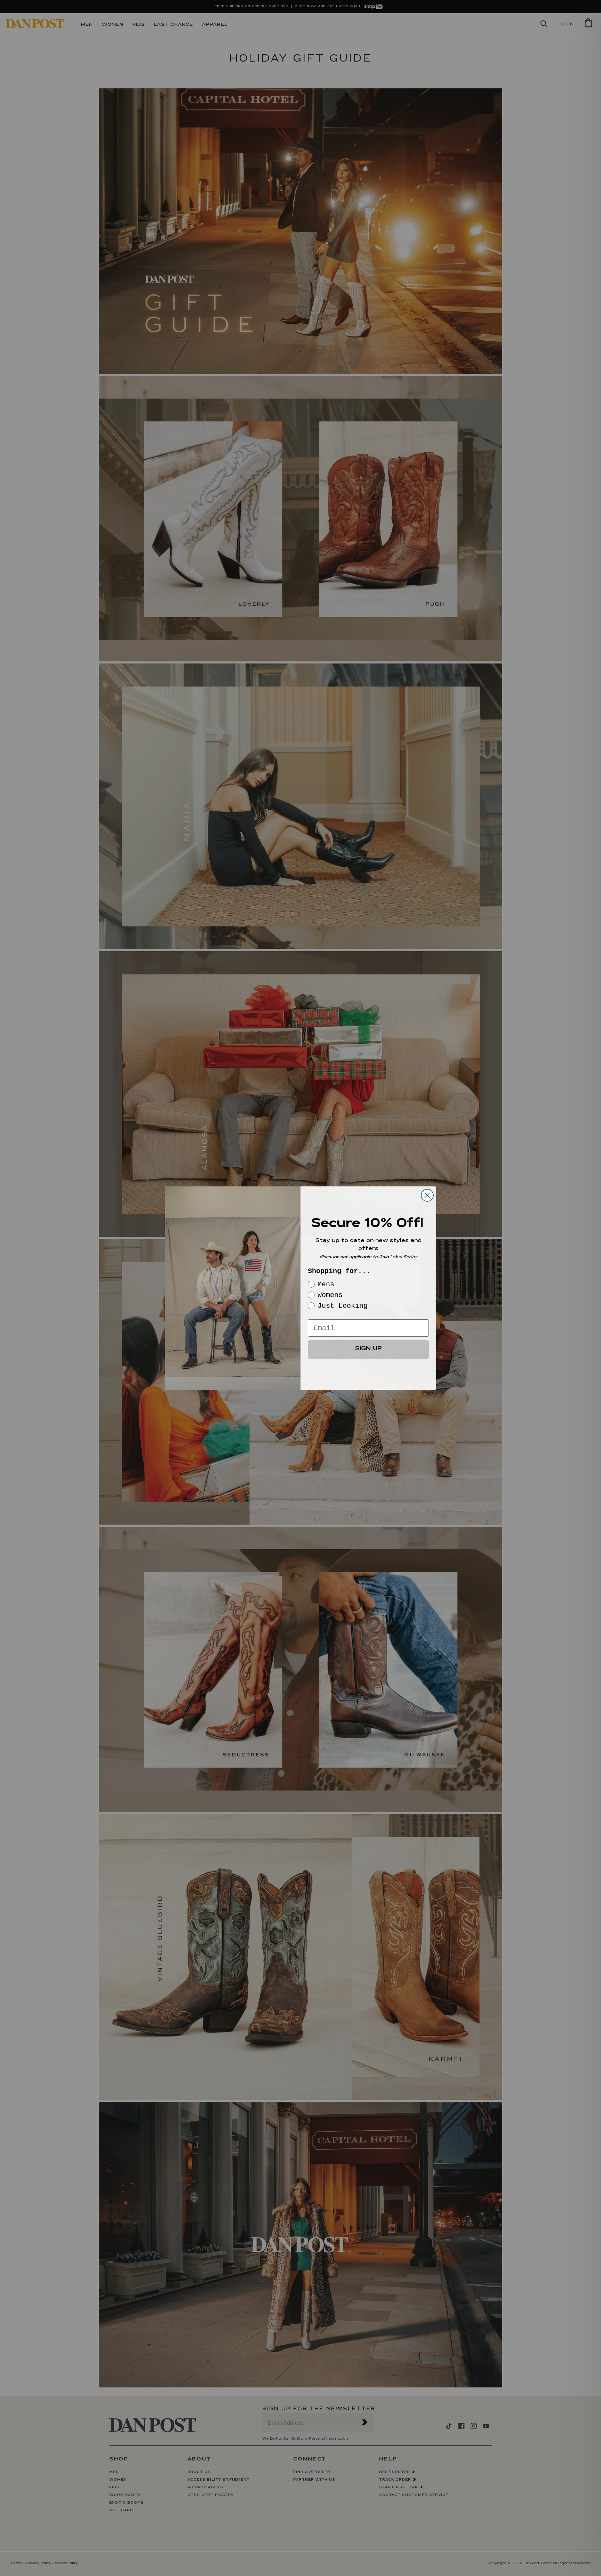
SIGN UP (368, 1349)
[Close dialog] (427, 1195)
